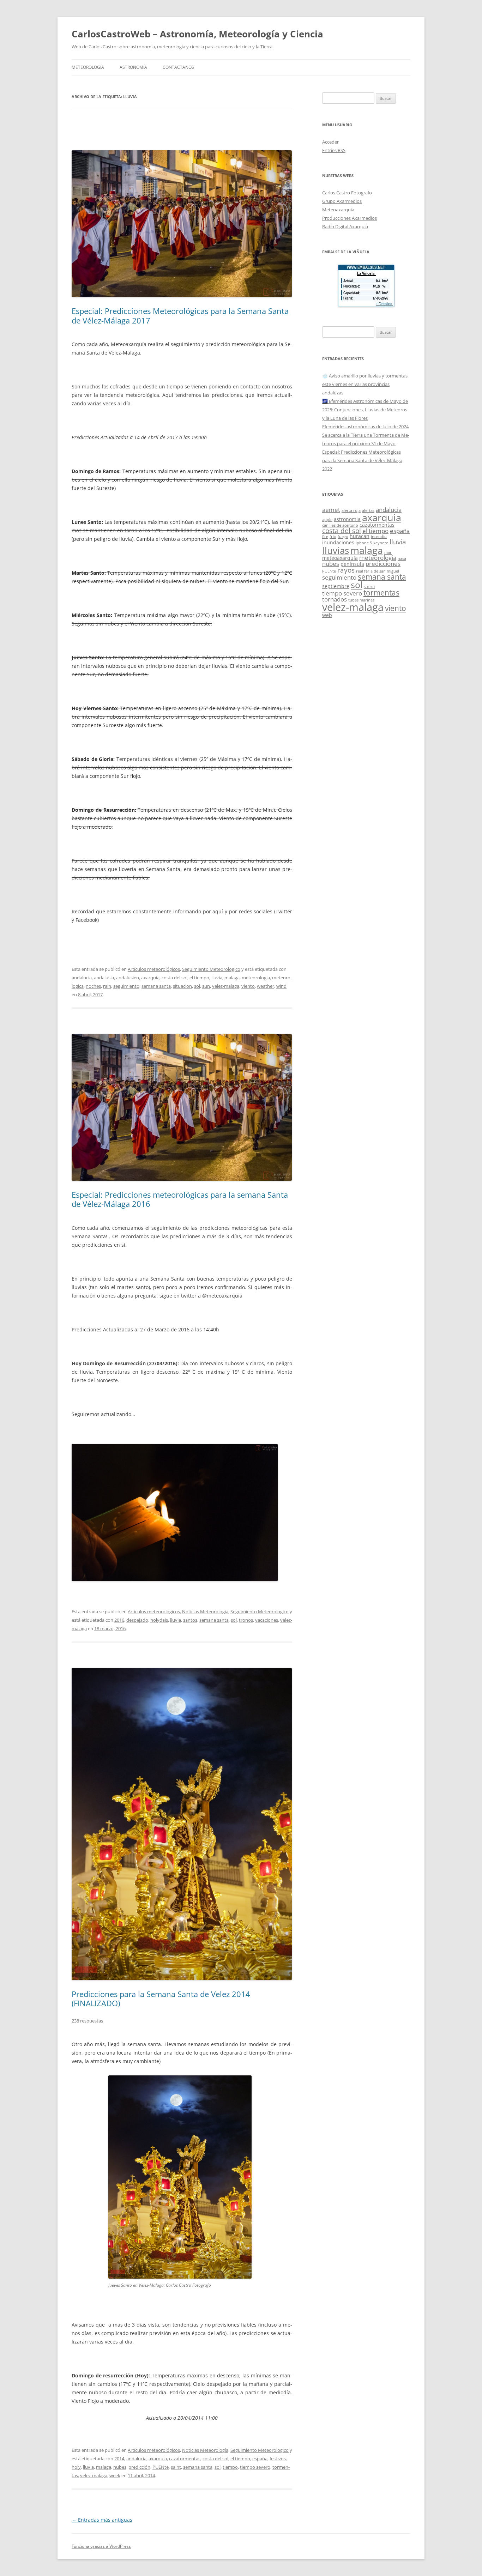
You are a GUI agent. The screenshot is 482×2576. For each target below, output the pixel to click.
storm (369, 587)
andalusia (104, 978)
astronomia (347, 519)
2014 (119, 2459)
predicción (139, 2467)
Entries (334, 150)
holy (76, 2467)
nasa (402, 558)
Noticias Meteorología (205, 1611)
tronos (246, 1620)
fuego (343, 537)
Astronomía (133, 67)
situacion (182, 986)
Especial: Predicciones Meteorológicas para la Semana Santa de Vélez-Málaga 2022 (362, 460)
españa (260, 2459)
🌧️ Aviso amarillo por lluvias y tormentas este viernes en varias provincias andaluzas (365, 384)
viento (248, 986)
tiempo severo (255, 2467)
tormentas (381, 593)
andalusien (128, 978)
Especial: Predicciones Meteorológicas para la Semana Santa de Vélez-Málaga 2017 (180, 315)
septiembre (336, 586)
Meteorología (88, 67)
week (115, 2475)
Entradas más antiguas (102, 2520)
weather (266, 986)
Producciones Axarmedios (350, 218)
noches (93, 986)
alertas (368, 510)
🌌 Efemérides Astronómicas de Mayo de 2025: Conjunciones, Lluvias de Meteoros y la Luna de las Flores (365, 410)
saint (176, 2467)
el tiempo (199, 978)
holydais (159, 1620)
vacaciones (267, 1620)
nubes (120, 2467)
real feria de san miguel (378, 571)
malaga (232, 978)
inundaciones (338, 542)
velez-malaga (226, 986)
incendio (379, 537)
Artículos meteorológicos (154, 969)
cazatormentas (185, 2459)
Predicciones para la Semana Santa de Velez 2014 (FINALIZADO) (161, 1998)
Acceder (330, 142)
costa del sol (174, 978)
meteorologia (256, 978)
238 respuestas (87, 2021)
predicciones (383, 564)
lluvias (336, 551)
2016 (119, 1620)
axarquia (150, 978)
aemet (331, 510)
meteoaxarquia (340, 558)
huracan (360, 536)
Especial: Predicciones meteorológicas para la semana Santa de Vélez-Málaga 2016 (180, 1199)
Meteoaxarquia (338, 210)
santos (190, 1620)
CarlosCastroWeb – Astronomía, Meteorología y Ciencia (197, 34)
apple (327, 520)
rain (107, 986)
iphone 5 (364, 543)
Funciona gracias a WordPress (101, 2546)
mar (388, 552)
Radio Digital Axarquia (345, 226)
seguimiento (126, 986)
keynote (381, 543)
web (327, 615)
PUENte (161, 2467)
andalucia (82, 978)
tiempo (230, 2467)
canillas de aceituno (340, 525)
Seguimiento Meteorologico (211, 969)
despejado (137, 1620)
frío (333, 537)
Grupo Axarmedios (342, 201)
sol (197, 986)
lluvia (217, 978)
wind (281, 986)
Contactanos (178, 67)
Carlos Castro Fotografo (347, 193)
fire (325, 537)
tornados (335, 599)
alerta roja (351, 510)
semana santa (156, 986)
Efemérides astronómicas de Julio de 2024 (365, 427)
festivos (278, 2459)
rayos (346, 570)
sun (206, 986)
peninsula (352, 564)
